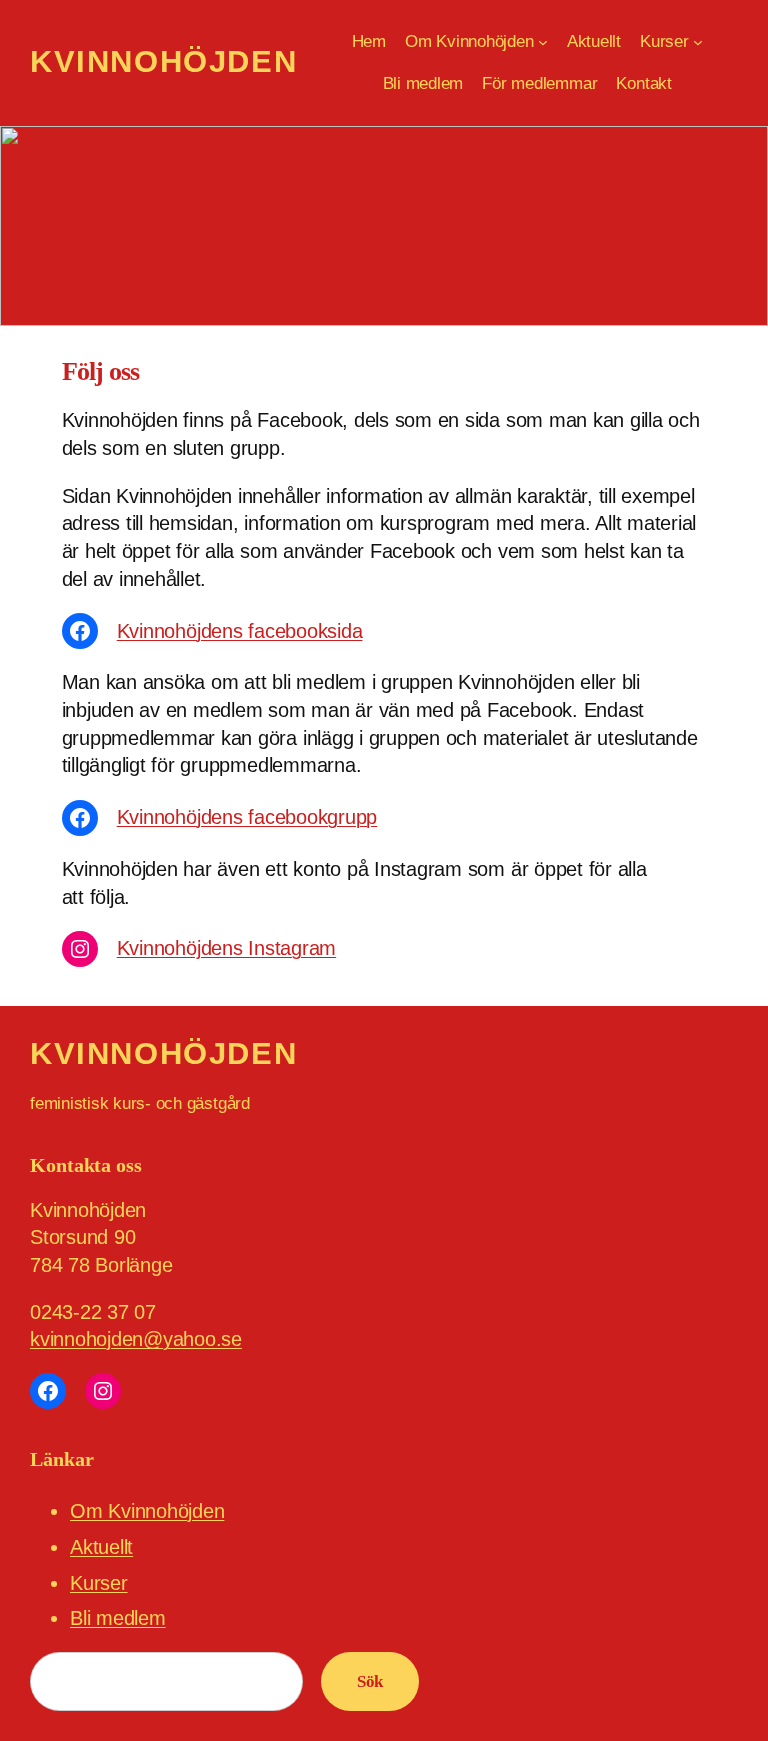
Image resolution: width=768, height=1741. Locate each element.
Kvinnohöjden (163, 61)
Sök (370, 1681)
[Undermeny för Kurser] (698, 42)
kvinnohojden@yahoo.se (136, 1339)
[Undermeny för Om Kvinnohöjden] (543, 42)
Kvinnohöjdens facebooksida (240, 631)
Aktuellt (101, 1547)
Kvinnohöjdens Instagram (226, 948)
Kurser (99, 1583)
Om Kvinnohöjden (147, 1511)
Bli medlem (118, 1618)
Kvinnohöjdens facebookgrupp (247, 817)
